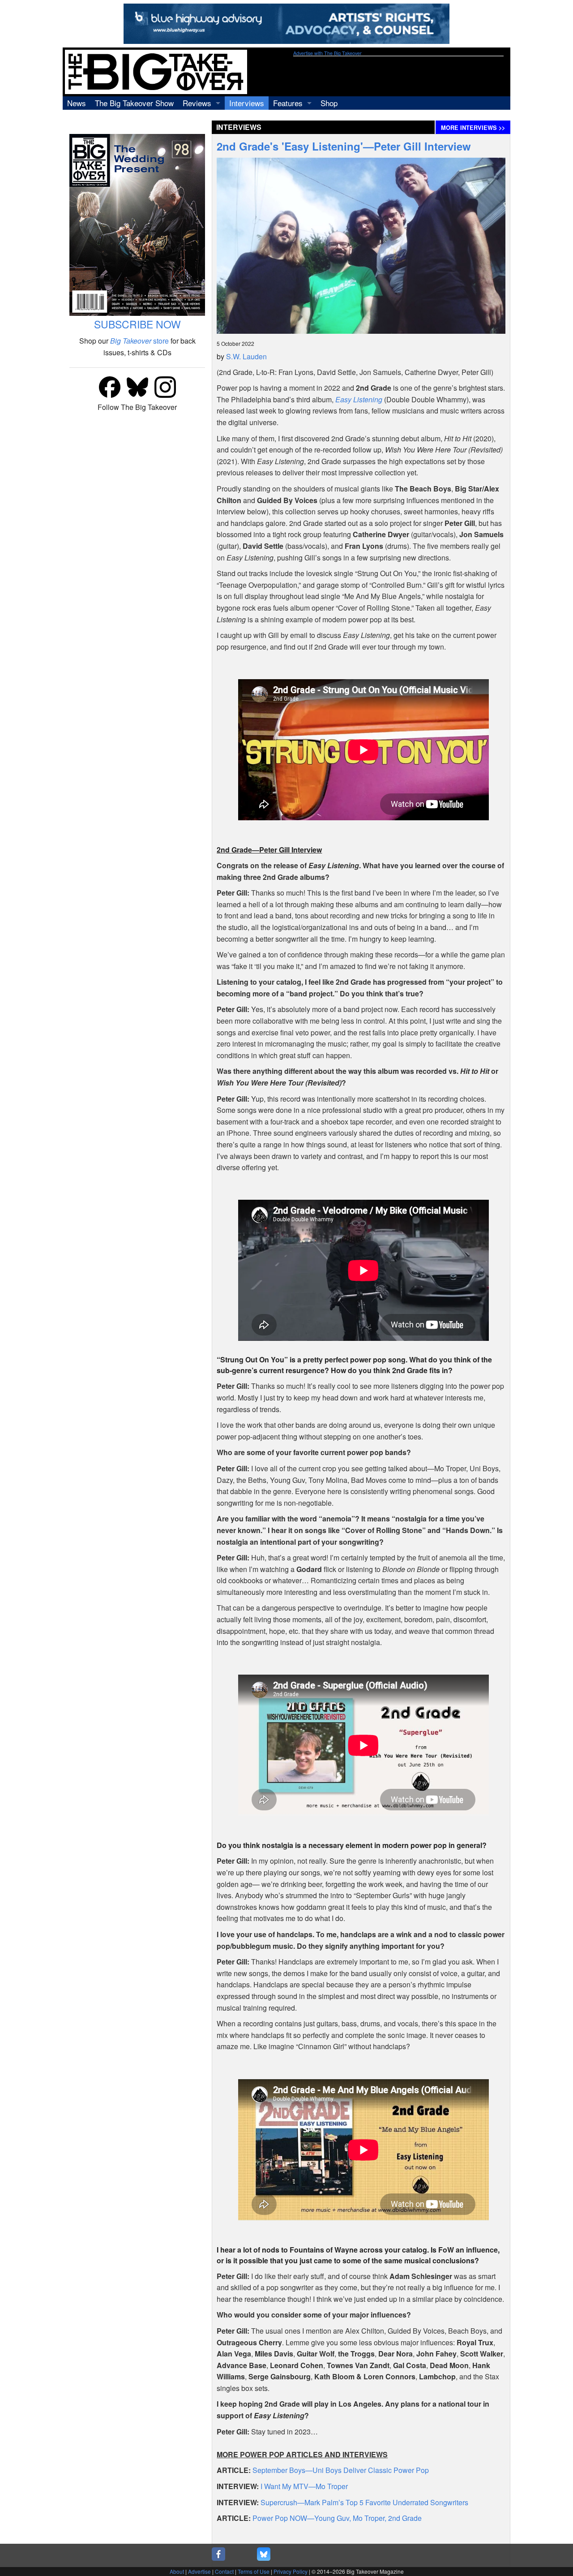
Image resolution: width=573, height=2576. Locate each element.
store (139, 341)
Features (288, 103)
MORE (473, 128)
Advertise (199, 2571)
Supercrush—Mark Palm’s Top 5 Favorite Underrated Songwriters (364, 2502)
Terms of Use (254, 2571)
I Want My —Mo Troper (304, 2486)
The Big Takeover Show (134, 103)
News (77, 103)
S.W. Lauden (246, 356)
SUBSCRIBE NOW (137, 324)
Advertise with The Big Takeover (327, 53)
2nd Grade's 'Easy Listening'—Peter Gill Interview (344, 146)
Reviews (197, 103)
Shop (329, 103)
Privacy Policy (291, 2571)
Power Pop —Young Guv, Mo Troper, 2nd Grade (337, 2518)
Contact (224, 2571)
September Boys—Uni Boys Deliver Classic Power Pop (341, 2470)
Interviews (247, 103)
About (177, 2571)
